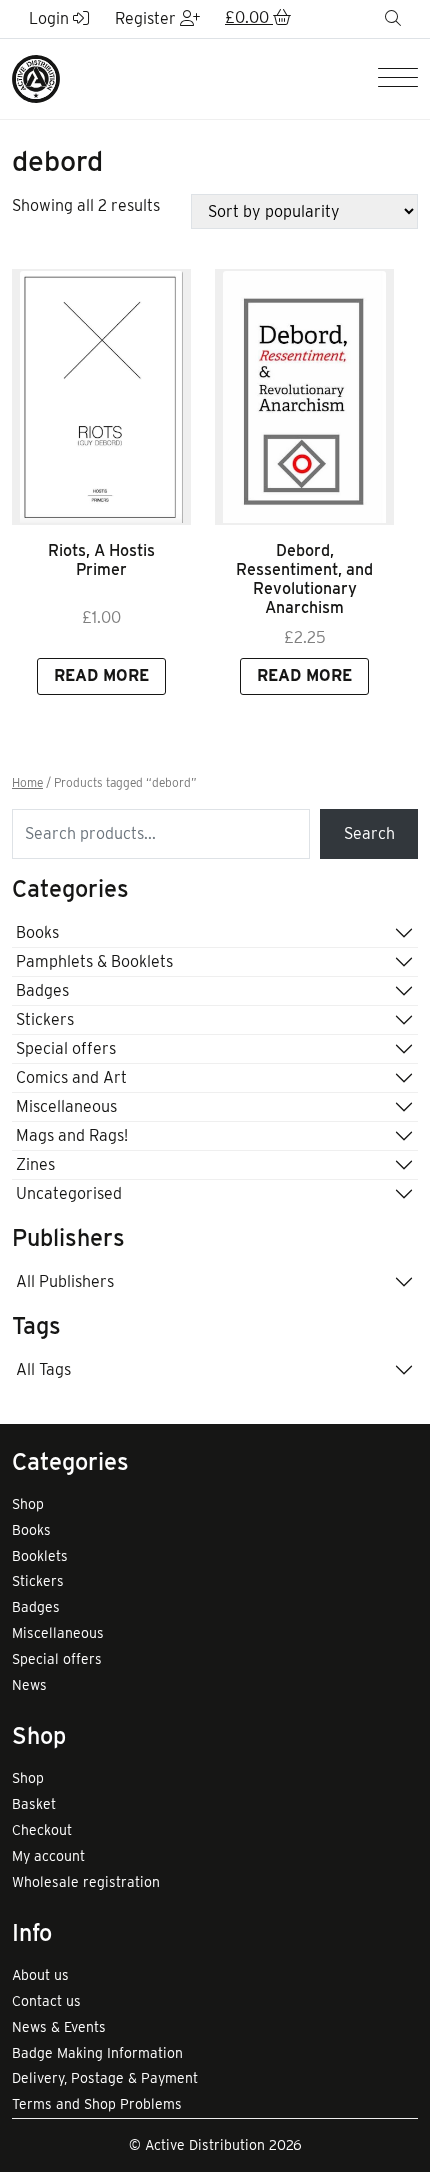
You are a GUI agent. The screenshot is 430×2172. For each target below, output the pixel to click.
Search (369, 833)
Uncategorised (69, 1193)
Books (37, 932)
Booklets (40, 1556)
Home (27, 783)
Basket (34, 1804)
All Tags (43, 1369)
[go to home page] (36, 77)
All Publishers (65, 1281)
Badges (42, 990)
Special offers (66, 1048)
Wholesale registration (86, 1882)
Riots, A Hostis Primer (101, 560)
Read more (101, 675)
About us (40, 1975)
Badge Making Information (97, 2053)
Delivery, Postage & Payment (105, 2078)
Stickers (45, 1019)
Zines (35, 1164)
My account (48, 1856)
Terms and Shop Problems (97, 2104)
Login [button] (51, 18)
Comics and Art (71, 1077)
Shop (28, 1504)
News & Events (59, 2027)
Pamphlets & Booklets (94, 961)
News (29, 1685)
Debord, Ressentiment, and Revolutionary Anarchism (304, 579)
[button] (258, 19)
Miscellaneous (66, 1106)
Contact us (46, 2001)
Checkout (42, 1830)
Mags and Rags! (72, 1135)
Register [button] (147, 18)
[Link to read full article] (101, 397)
